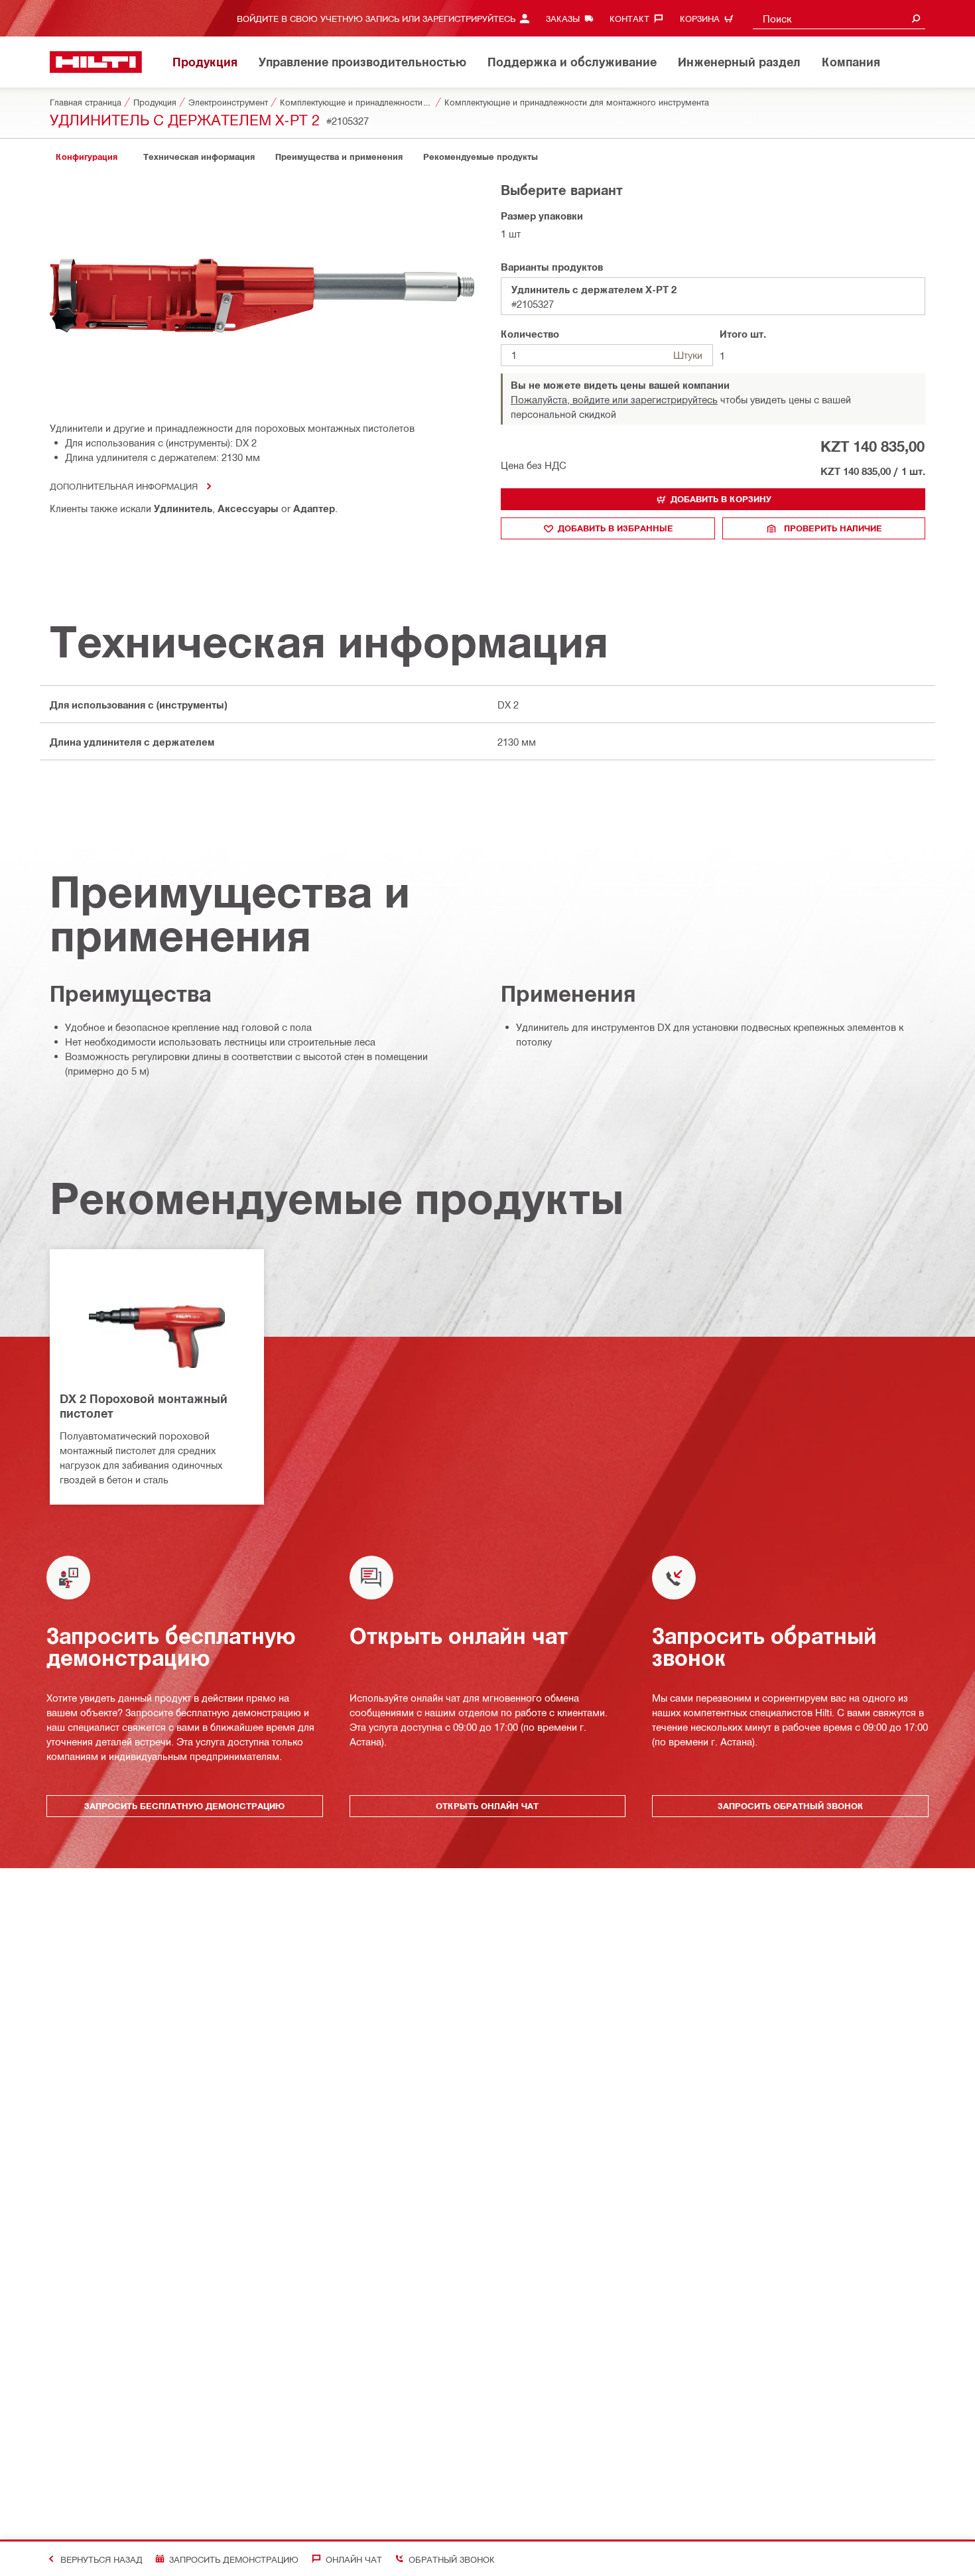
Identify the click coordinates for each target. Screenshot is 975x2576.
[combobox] (839, 18)
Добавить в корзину (721, 499)
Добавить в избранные (616, 528)
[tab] (86, 157)
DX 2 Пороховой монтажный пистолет (144, 1406)
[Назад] (96, 62)
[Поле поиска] (916, 18)
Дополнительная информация (124, 486)
